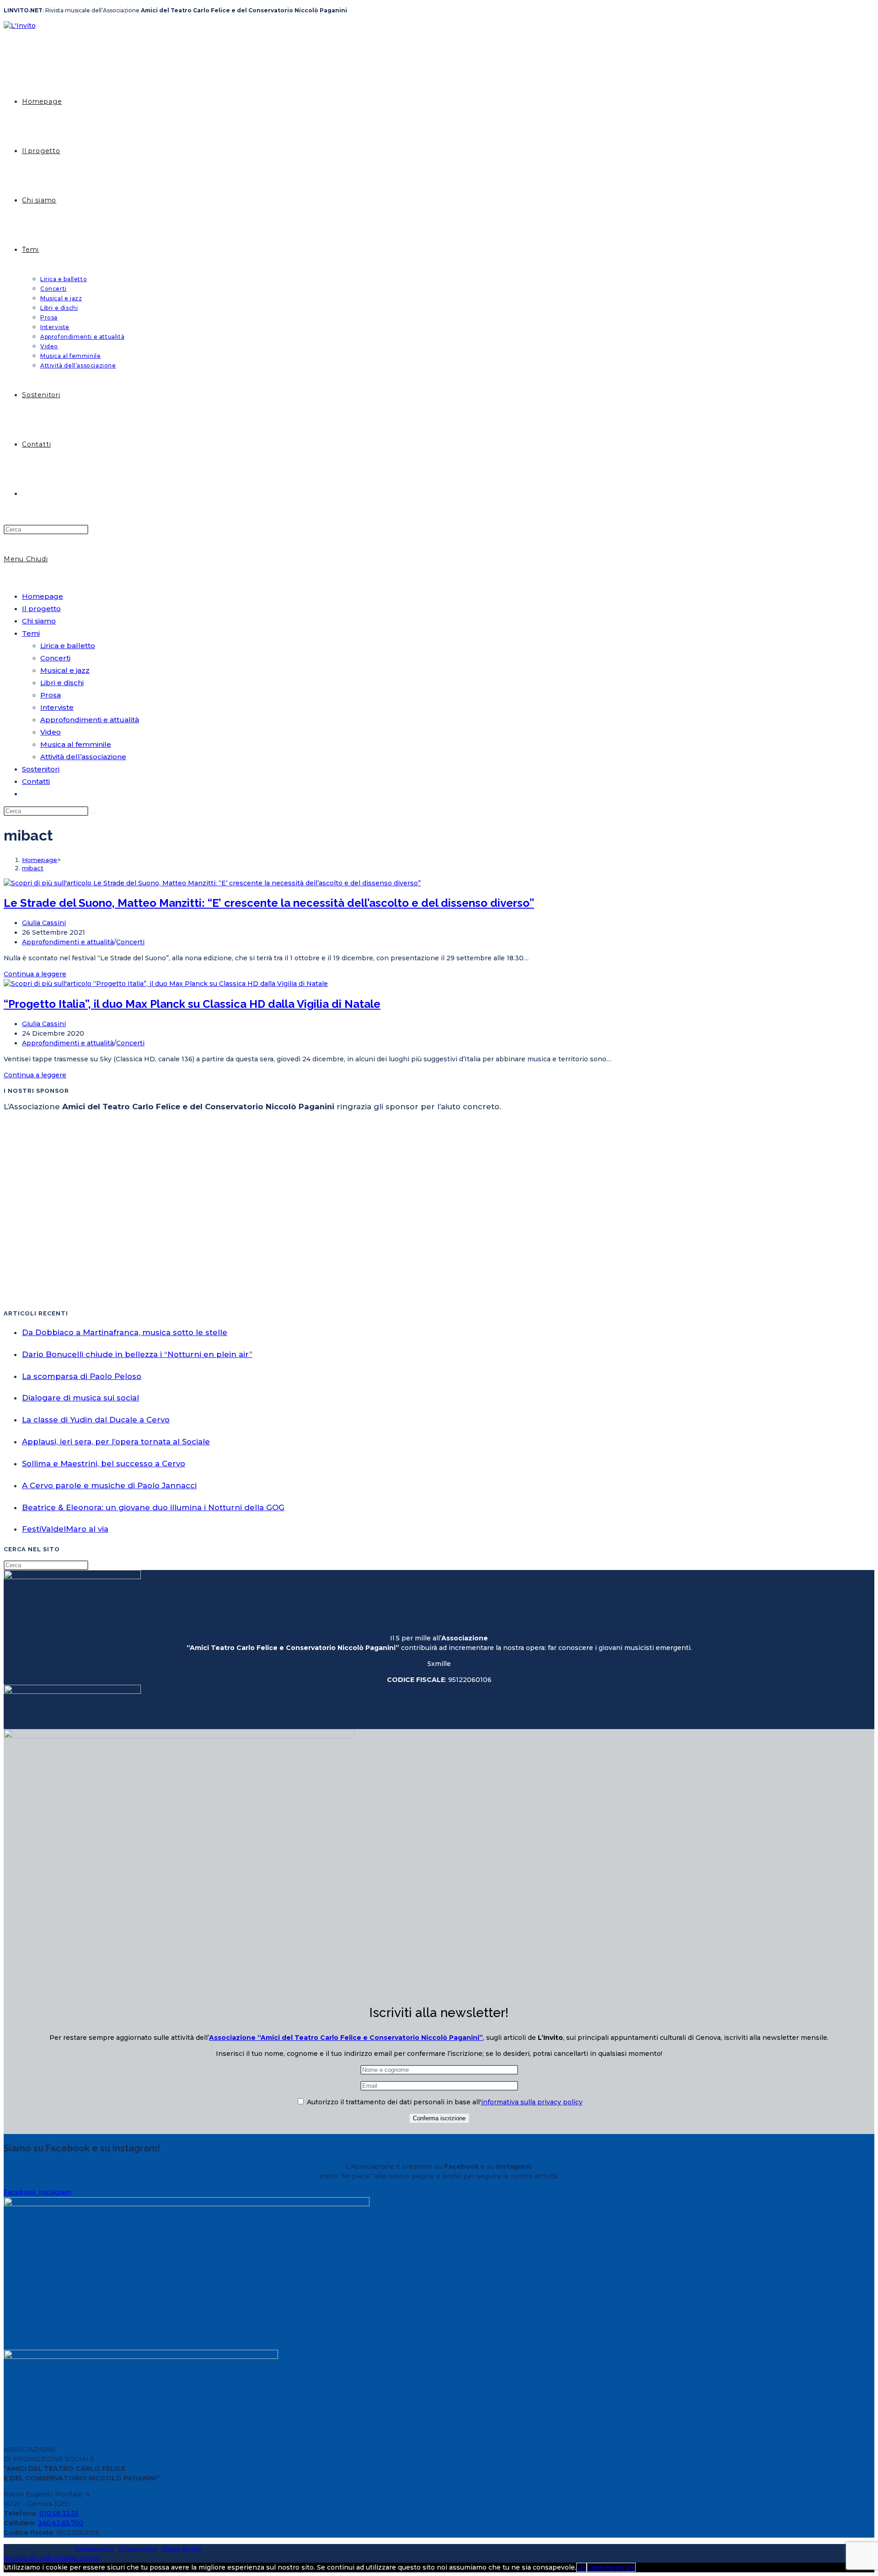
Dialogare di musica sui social (80, 1398)
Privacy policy (138, 2548)
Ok (581, 2567)
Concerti (55, 658)
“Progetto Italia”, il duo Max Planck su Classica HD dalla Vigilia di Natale (192, 1004)
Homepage (43, 596)
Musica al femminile (76, 744)
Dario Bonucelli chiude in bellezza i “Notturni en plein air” (137, 1354)
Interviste (57, 707)
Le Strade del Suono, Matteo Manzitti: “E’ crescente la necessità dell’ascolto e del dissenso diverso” (269, 903)
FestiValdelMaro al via (65, 1529)
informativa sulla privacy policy (532, 2102)
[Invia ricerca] (93, 813)
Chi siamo (39, 621)
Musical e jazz (65, 670)
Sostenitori (41, 769)
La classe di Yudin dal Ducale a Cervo (96, 1420)
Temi (31, 633)
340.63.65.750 (61, 2523)
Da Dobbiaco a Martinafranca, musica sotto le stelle (125, 1332)
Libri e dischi (62, 683)
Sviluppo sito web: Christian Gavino (52, 2558)
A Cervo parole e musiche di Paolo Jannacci (109, 1485)
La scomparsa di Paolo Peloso (82, 1376)
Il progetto (41, 609)
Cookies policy (94, 2548)
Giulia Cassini (44, 923)
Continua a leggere (35, 974)
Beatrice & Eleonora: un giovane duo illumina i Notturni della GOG (153, 1507)
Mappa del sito (182, 2548)
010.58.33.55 (59, 2513)
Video (51, 732)
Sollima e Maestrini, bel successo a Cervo (104, 1464)
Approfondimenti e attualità (90, 720)
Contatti (36, 781)
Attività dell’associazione (83, 757)
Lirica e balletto (68, 646)
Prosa (51, 695)
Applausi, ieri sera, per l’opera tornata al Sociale (116, 1442)
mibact (33, 868)
